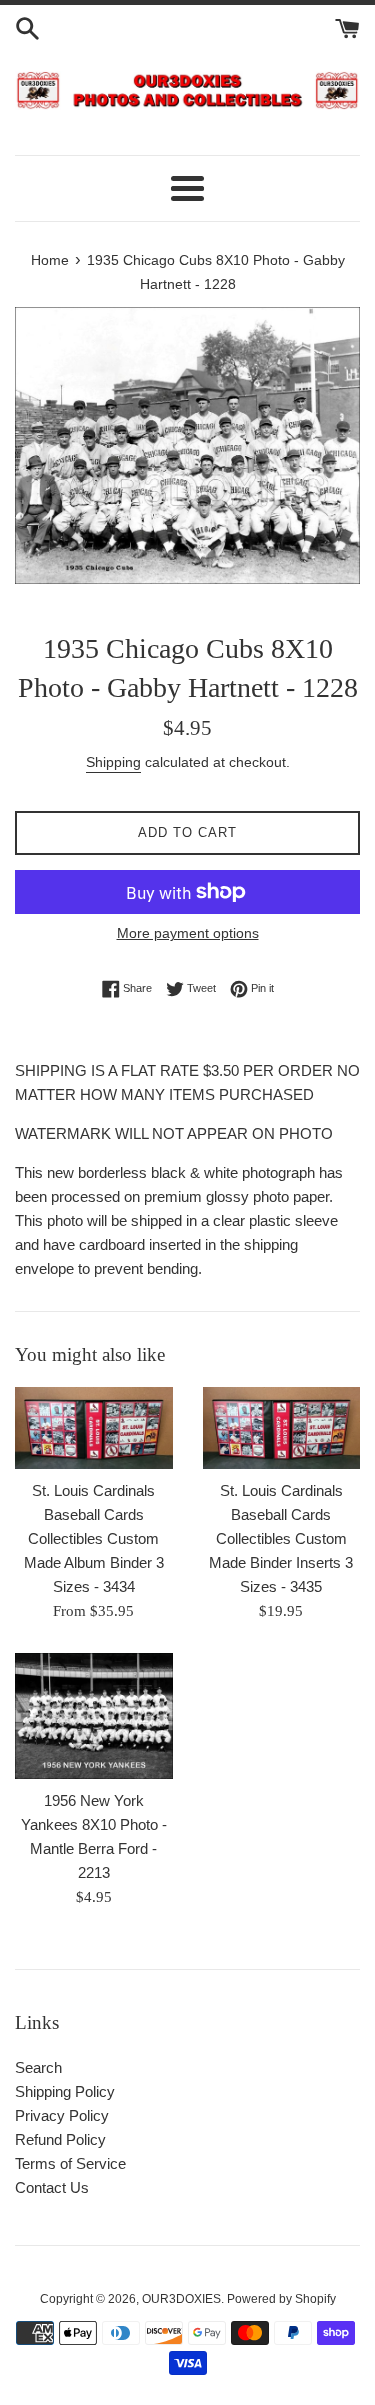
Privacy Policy (62, 2115)
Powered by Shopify (281, 2299)
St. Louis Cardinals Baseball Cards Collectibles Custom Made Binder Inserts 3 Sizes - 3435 (281, 1538)
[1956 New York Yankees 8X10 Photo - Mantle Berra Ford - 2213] (94, 1716)
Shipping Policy (65, 2091)
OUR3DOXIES (181, 2299)
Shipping (113, 762)
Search (38, 2067)
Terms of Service (70, 2163)
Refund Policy (60, 2139)
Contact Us (52, 2187)
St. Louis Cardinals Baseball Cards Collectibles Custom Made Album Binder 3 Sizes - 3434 (94, 1538)
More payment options (188, 933)
